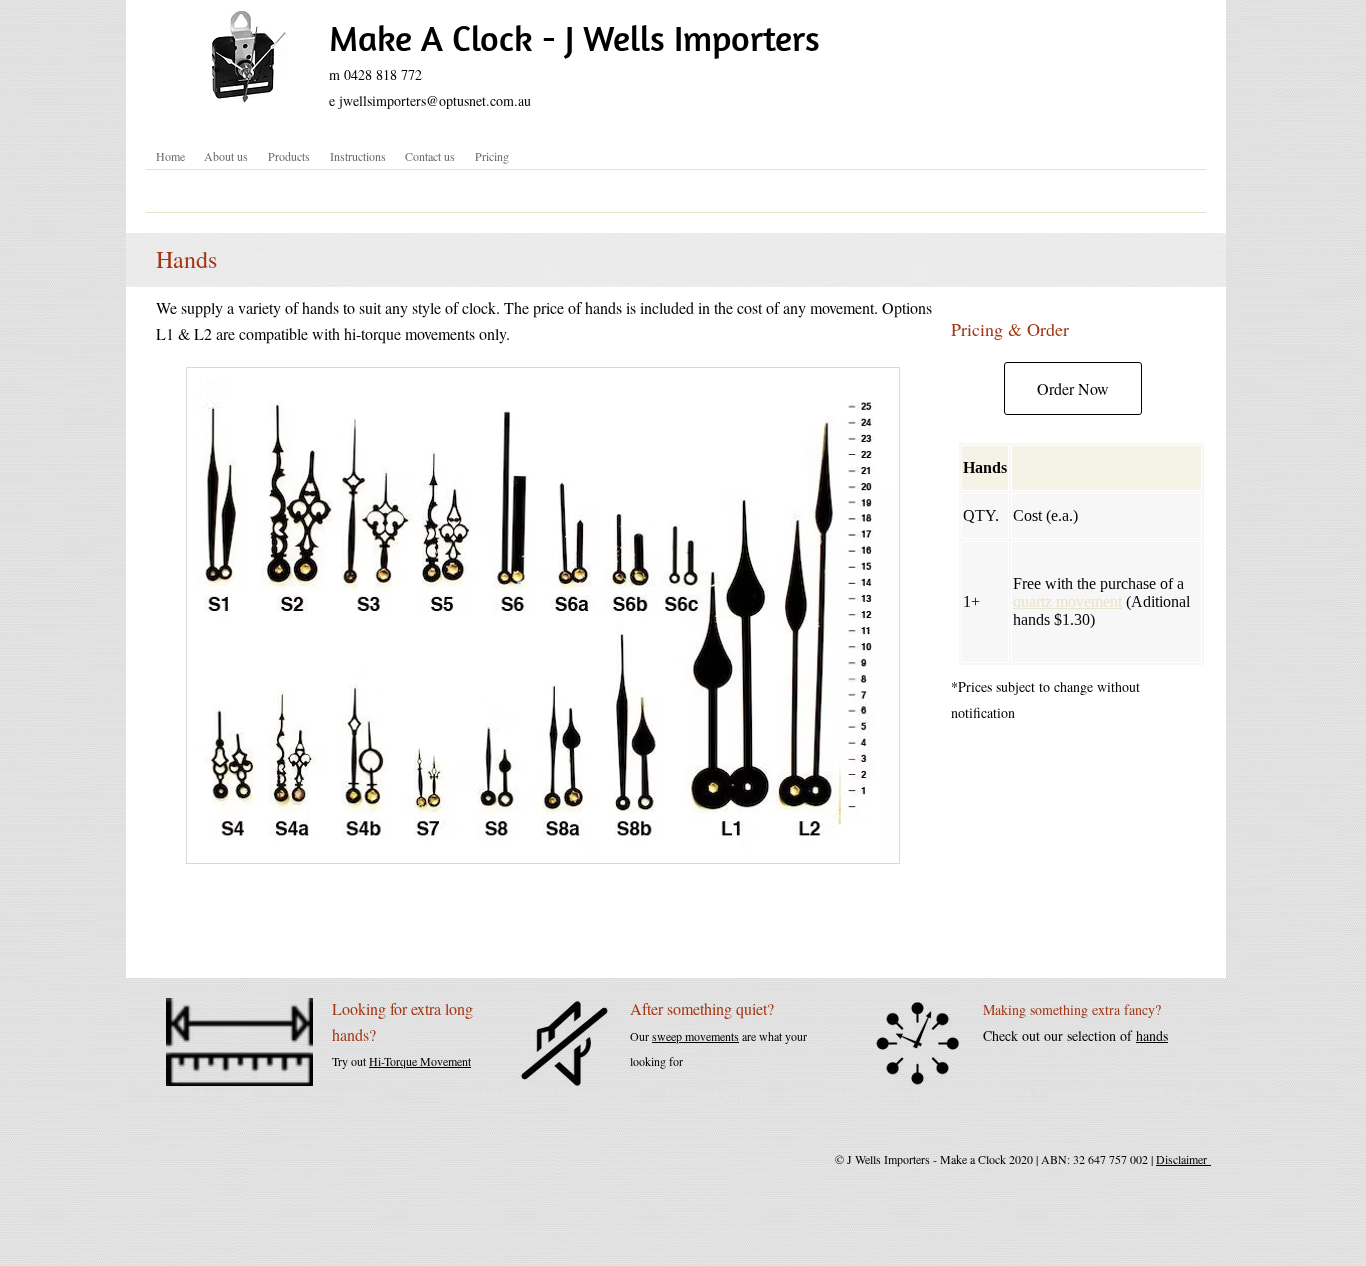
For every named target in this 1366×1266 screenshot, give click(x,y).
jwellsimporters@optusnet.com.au (435, 100)
